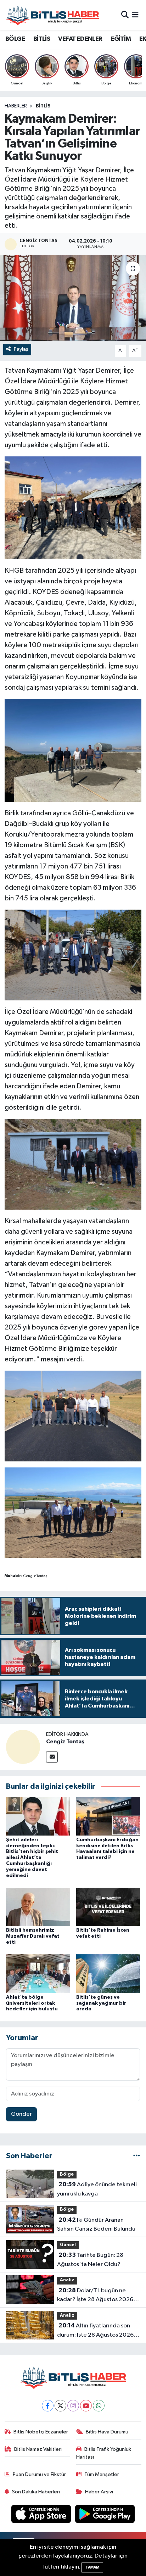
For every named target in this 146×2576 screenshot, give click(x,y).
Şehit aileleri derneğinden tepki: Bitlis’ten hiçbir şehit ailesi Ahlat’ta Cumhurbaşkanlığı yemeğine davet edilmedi (32, 1858)
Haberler (16, 106)
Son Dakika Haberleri (36, 2492)
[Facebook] (48, 2406)
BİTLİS (42, 39)
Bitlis (43, 106)
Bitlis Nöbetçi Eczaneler (41, 2432)
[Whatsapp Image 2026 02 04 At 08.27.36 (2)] (73, 1512)
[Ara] (125, 15)
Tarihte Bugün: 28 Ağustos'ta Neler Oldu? (90, 2260)
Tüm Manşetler (102, 2474)
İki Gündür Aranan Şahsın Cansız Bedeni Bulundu (96, 2225)
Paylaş (21, 349)
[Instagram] (73, 2406)
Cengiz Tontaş (65, 1742)
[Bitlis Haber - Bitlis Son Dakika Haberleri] (52, 15)
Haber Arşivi (99, 2492)
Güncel (68, 2245)
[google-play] (105, 2516)
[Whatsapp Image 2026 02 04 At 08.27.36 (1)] (73, 955)
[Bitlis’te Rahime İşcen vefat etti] (108, 1907)
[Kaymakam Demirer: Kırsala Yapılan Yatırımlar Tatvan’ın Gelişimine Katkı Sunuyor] (73, 298)
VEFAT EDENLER (80, 39)
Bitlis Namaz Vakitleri (38, 2449)
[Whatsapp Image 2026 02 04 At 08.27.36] (73, 1164)
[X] (60, 2406)
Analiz (67, 2280)
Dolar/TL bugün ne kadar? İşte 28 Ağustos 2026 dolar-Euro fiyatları (95, 2296)
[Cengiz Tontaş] (23, 1747)
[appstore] (42, 2516)
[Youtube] (86, 2406)
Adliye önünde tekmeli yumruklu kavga (97, 2189)
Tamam (92, 2567)
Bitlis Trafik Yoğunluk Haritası (104, 2453)
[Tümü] (137, 2156)
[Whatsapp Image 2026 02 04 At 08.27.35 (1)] (73, 507)
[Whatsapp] (99, 2406)
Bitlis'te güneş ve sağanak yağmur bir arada (101, 2003)
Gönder (21, 2114)
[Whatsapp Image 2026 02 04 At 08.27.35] (73, 750)
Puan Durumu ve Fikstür (39, 2474)
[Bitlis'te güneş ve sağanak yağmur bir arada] (108, 1973)
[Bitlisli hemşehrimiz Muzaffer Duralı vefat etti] (38, 1907)
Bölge (67, 2174)
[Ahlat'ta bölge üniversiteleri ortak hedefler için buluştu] (38, 1973)
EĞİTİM (121, 39)
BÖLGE (15, 39)
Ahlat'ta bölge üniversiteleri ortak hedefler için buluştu (32, 2003)
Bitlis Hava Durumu (107, 2432)
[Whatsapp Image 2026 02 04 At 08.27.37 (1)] (73, 1415)
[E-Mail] (52, 1757)
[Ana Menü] (135, 15)
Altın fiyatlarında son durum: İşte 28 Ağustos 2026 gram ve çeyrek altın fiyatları (95, 2331)
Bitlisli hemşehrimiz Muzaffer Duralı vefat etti (33, 1936)
